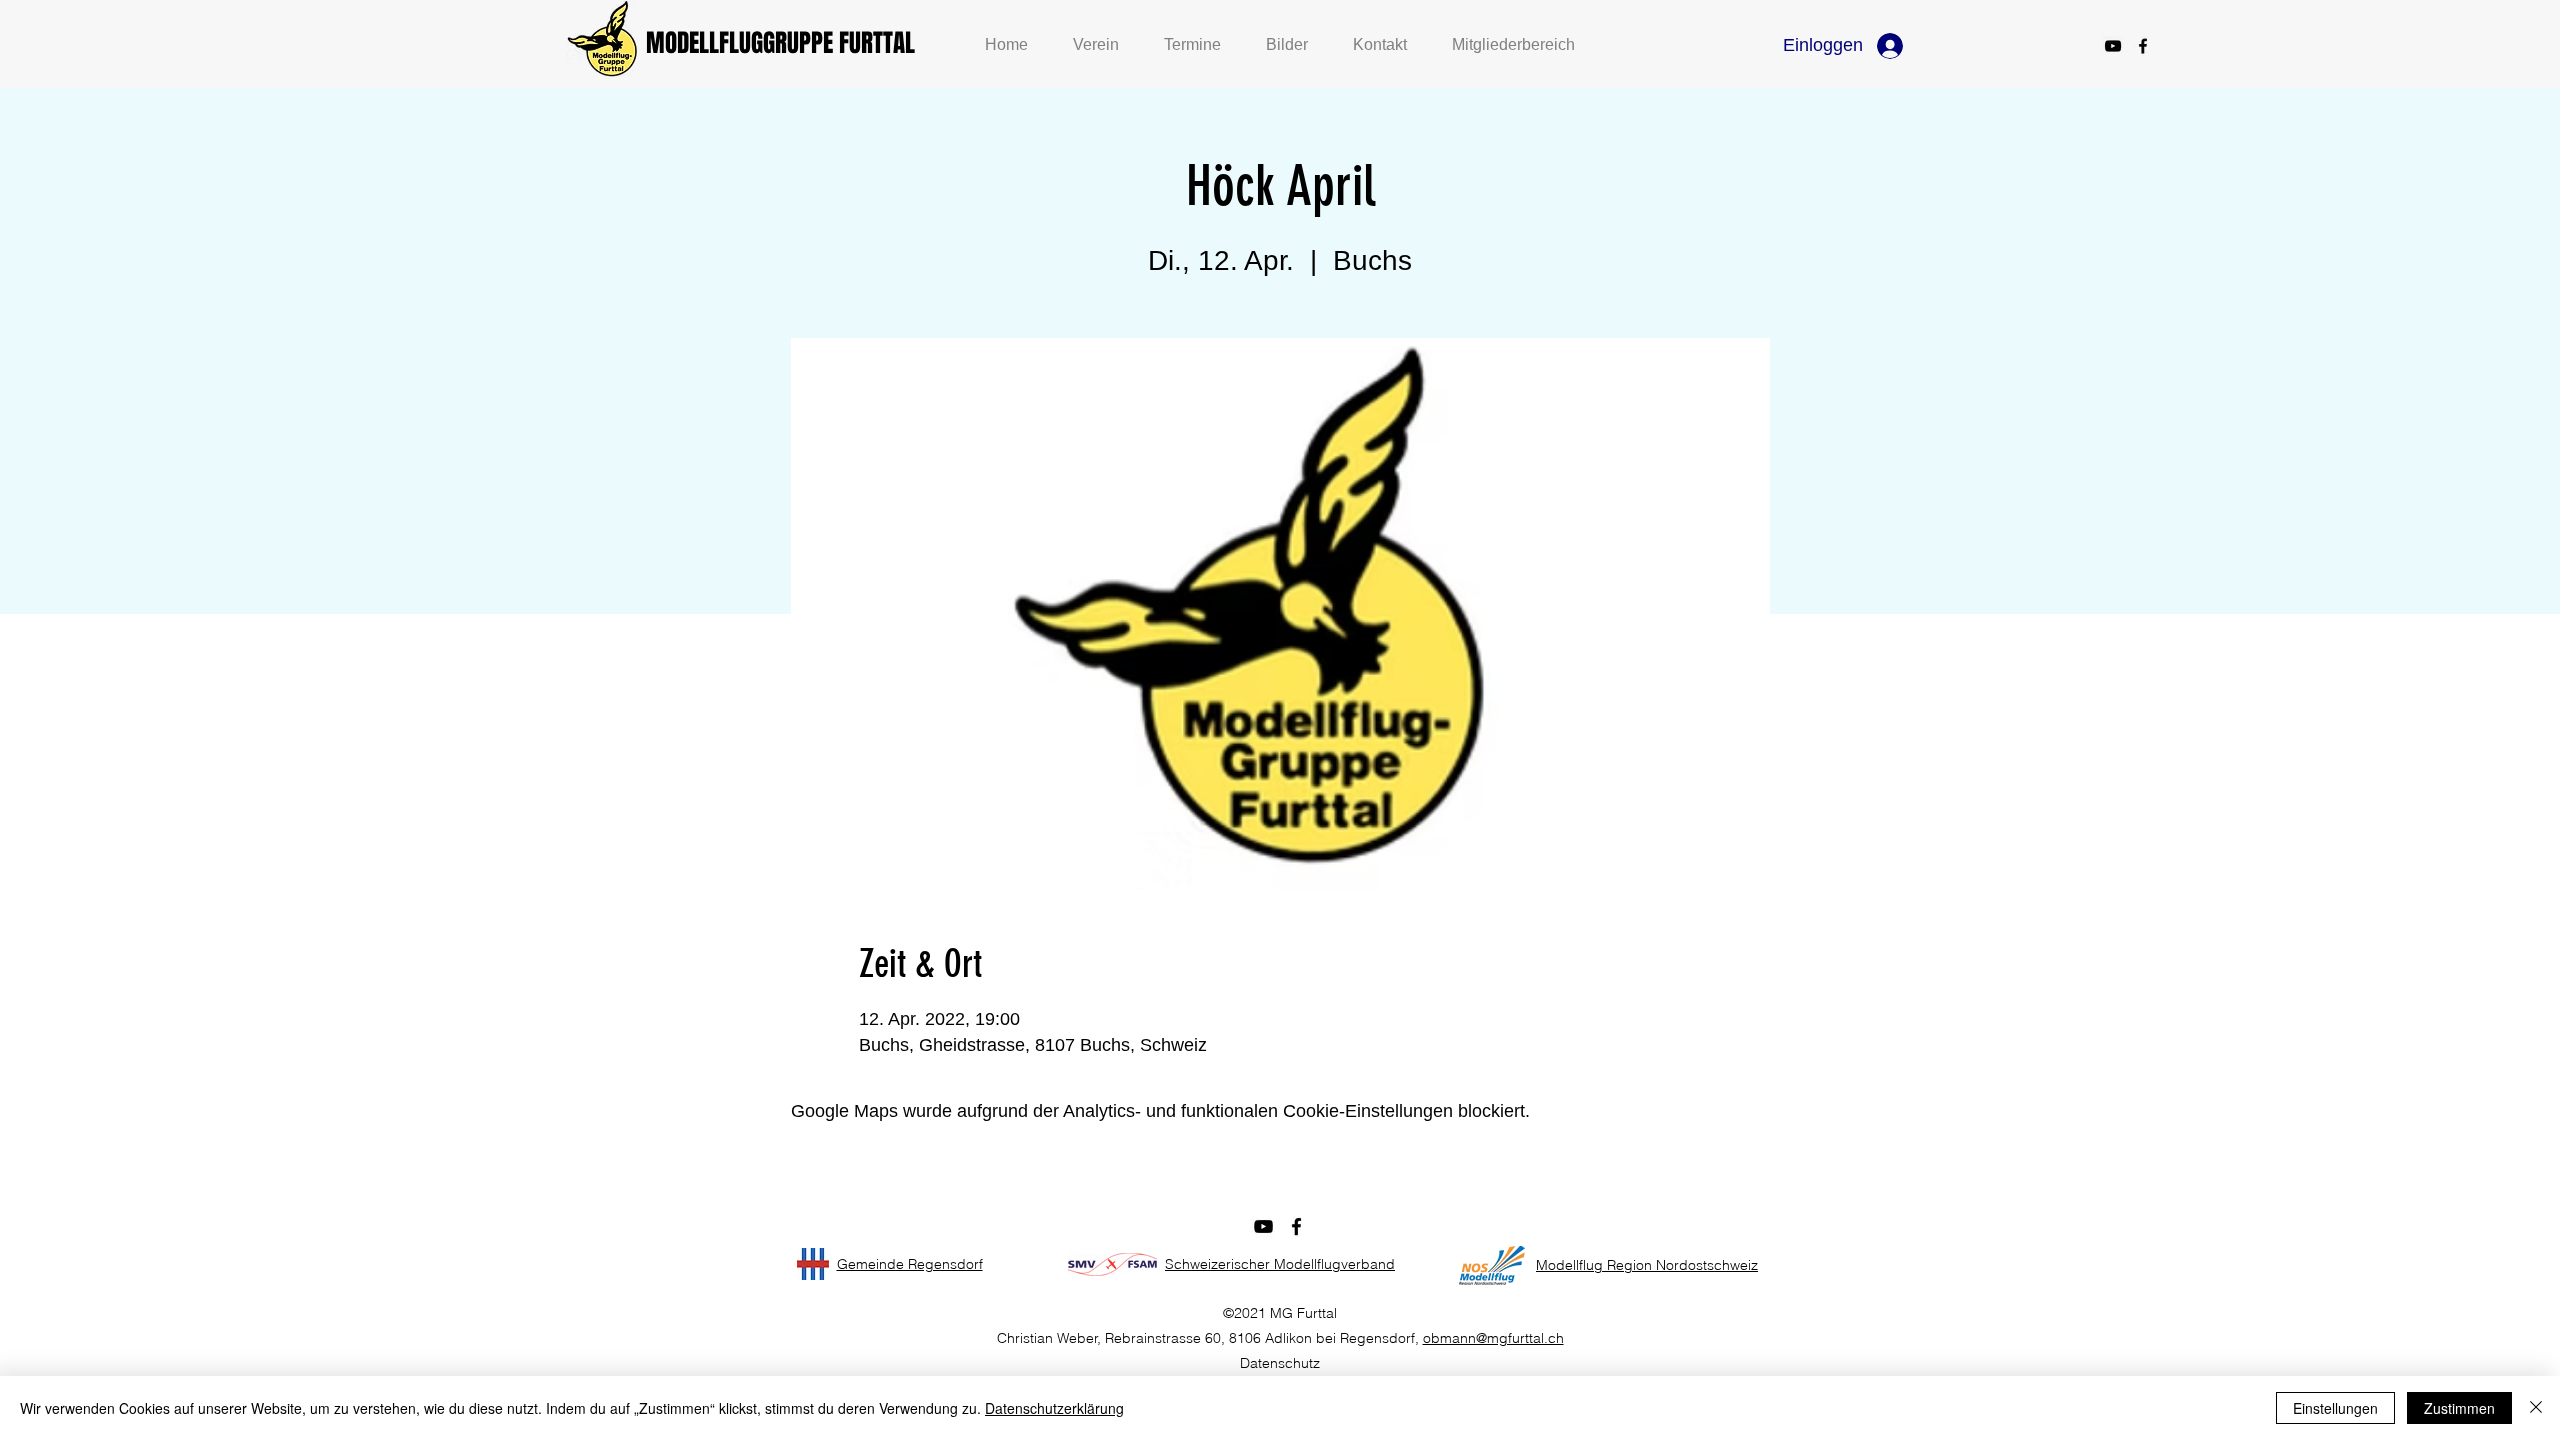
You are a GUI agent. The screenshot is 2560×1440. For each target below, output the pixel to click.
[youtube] (2113, 46)
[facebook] (2143, 46)
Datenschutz (1280, 1363)
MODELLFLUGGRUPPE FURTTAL (780, 43)
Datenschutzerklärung (1054, 1408)
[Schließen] (2536, 1408)
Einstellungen (2335, 1408)
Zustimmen (2459, 1408)
